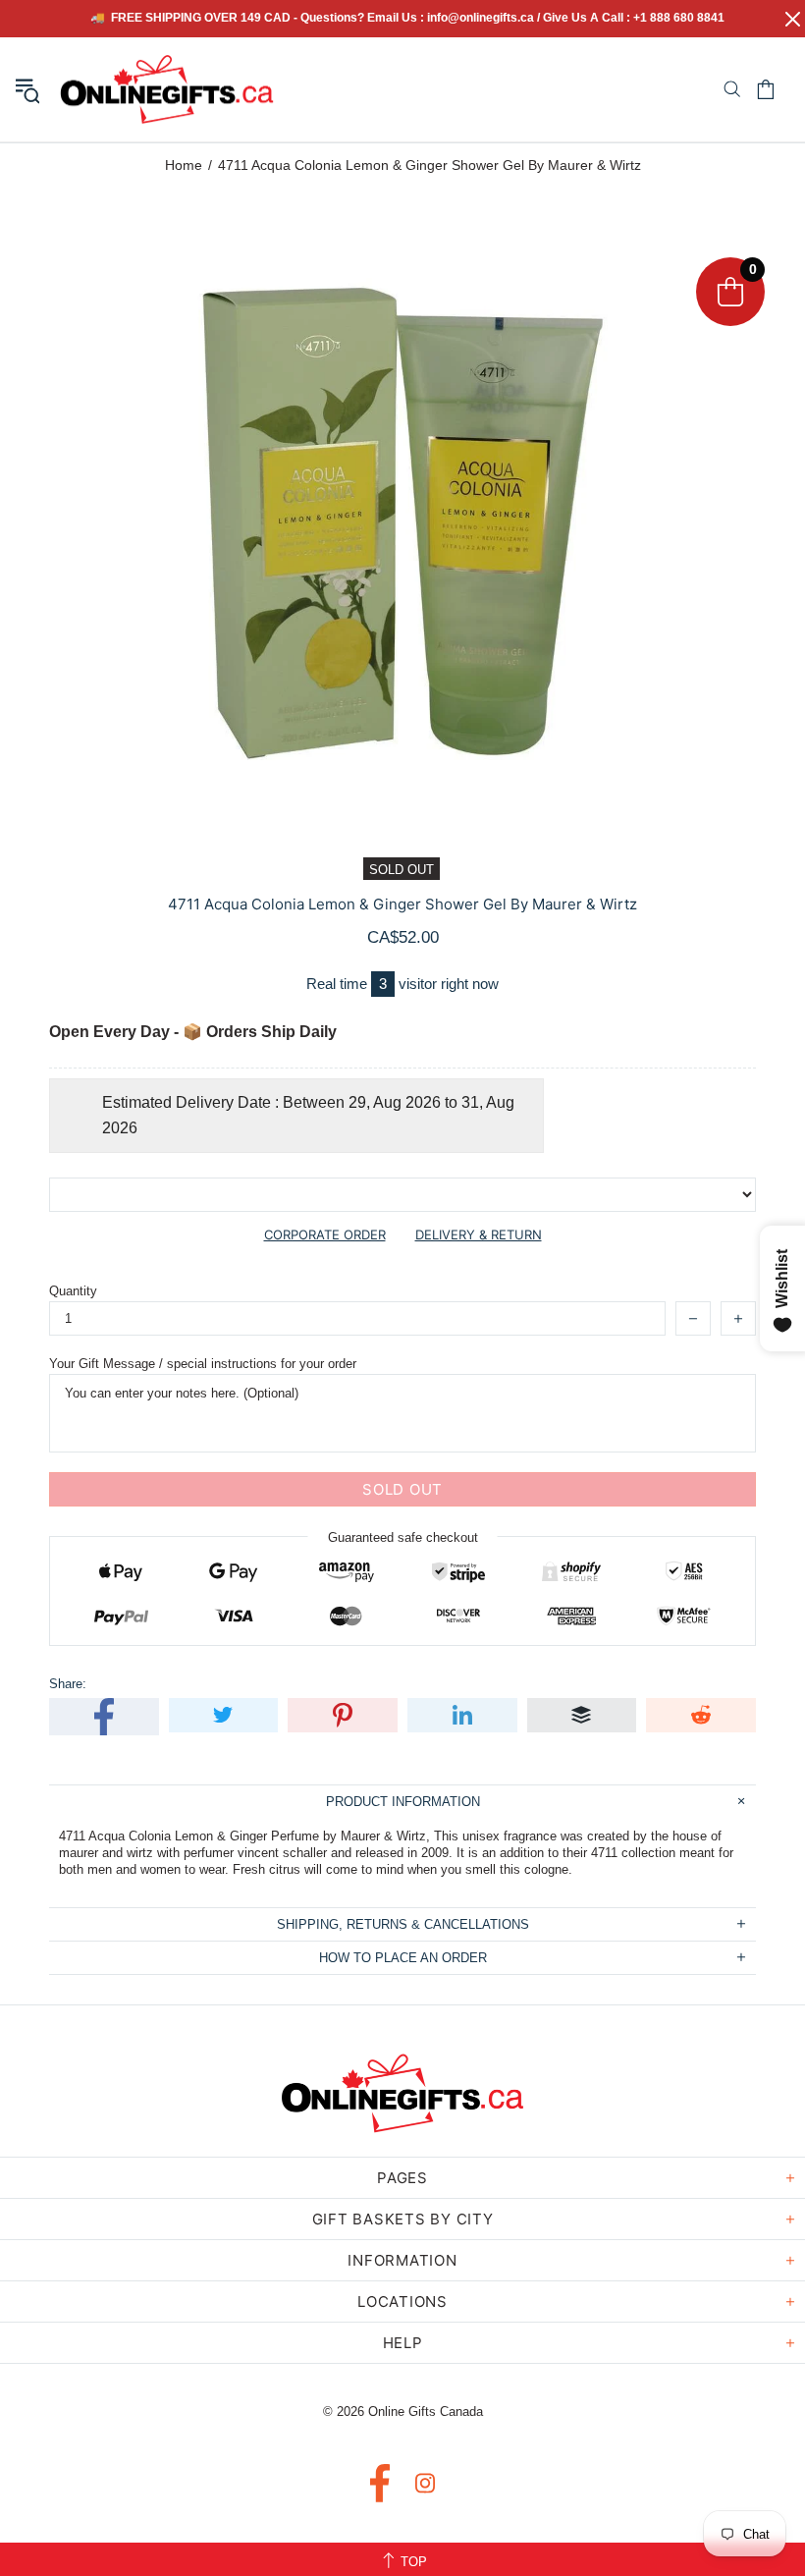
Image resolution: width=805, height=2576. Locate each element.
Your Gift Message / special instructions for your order (203, 1364)
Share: (68, 1684)
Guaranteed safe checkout (403, 1537)
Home (184, 165)
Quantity (73, 1291)
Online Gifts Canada (167, 89)
